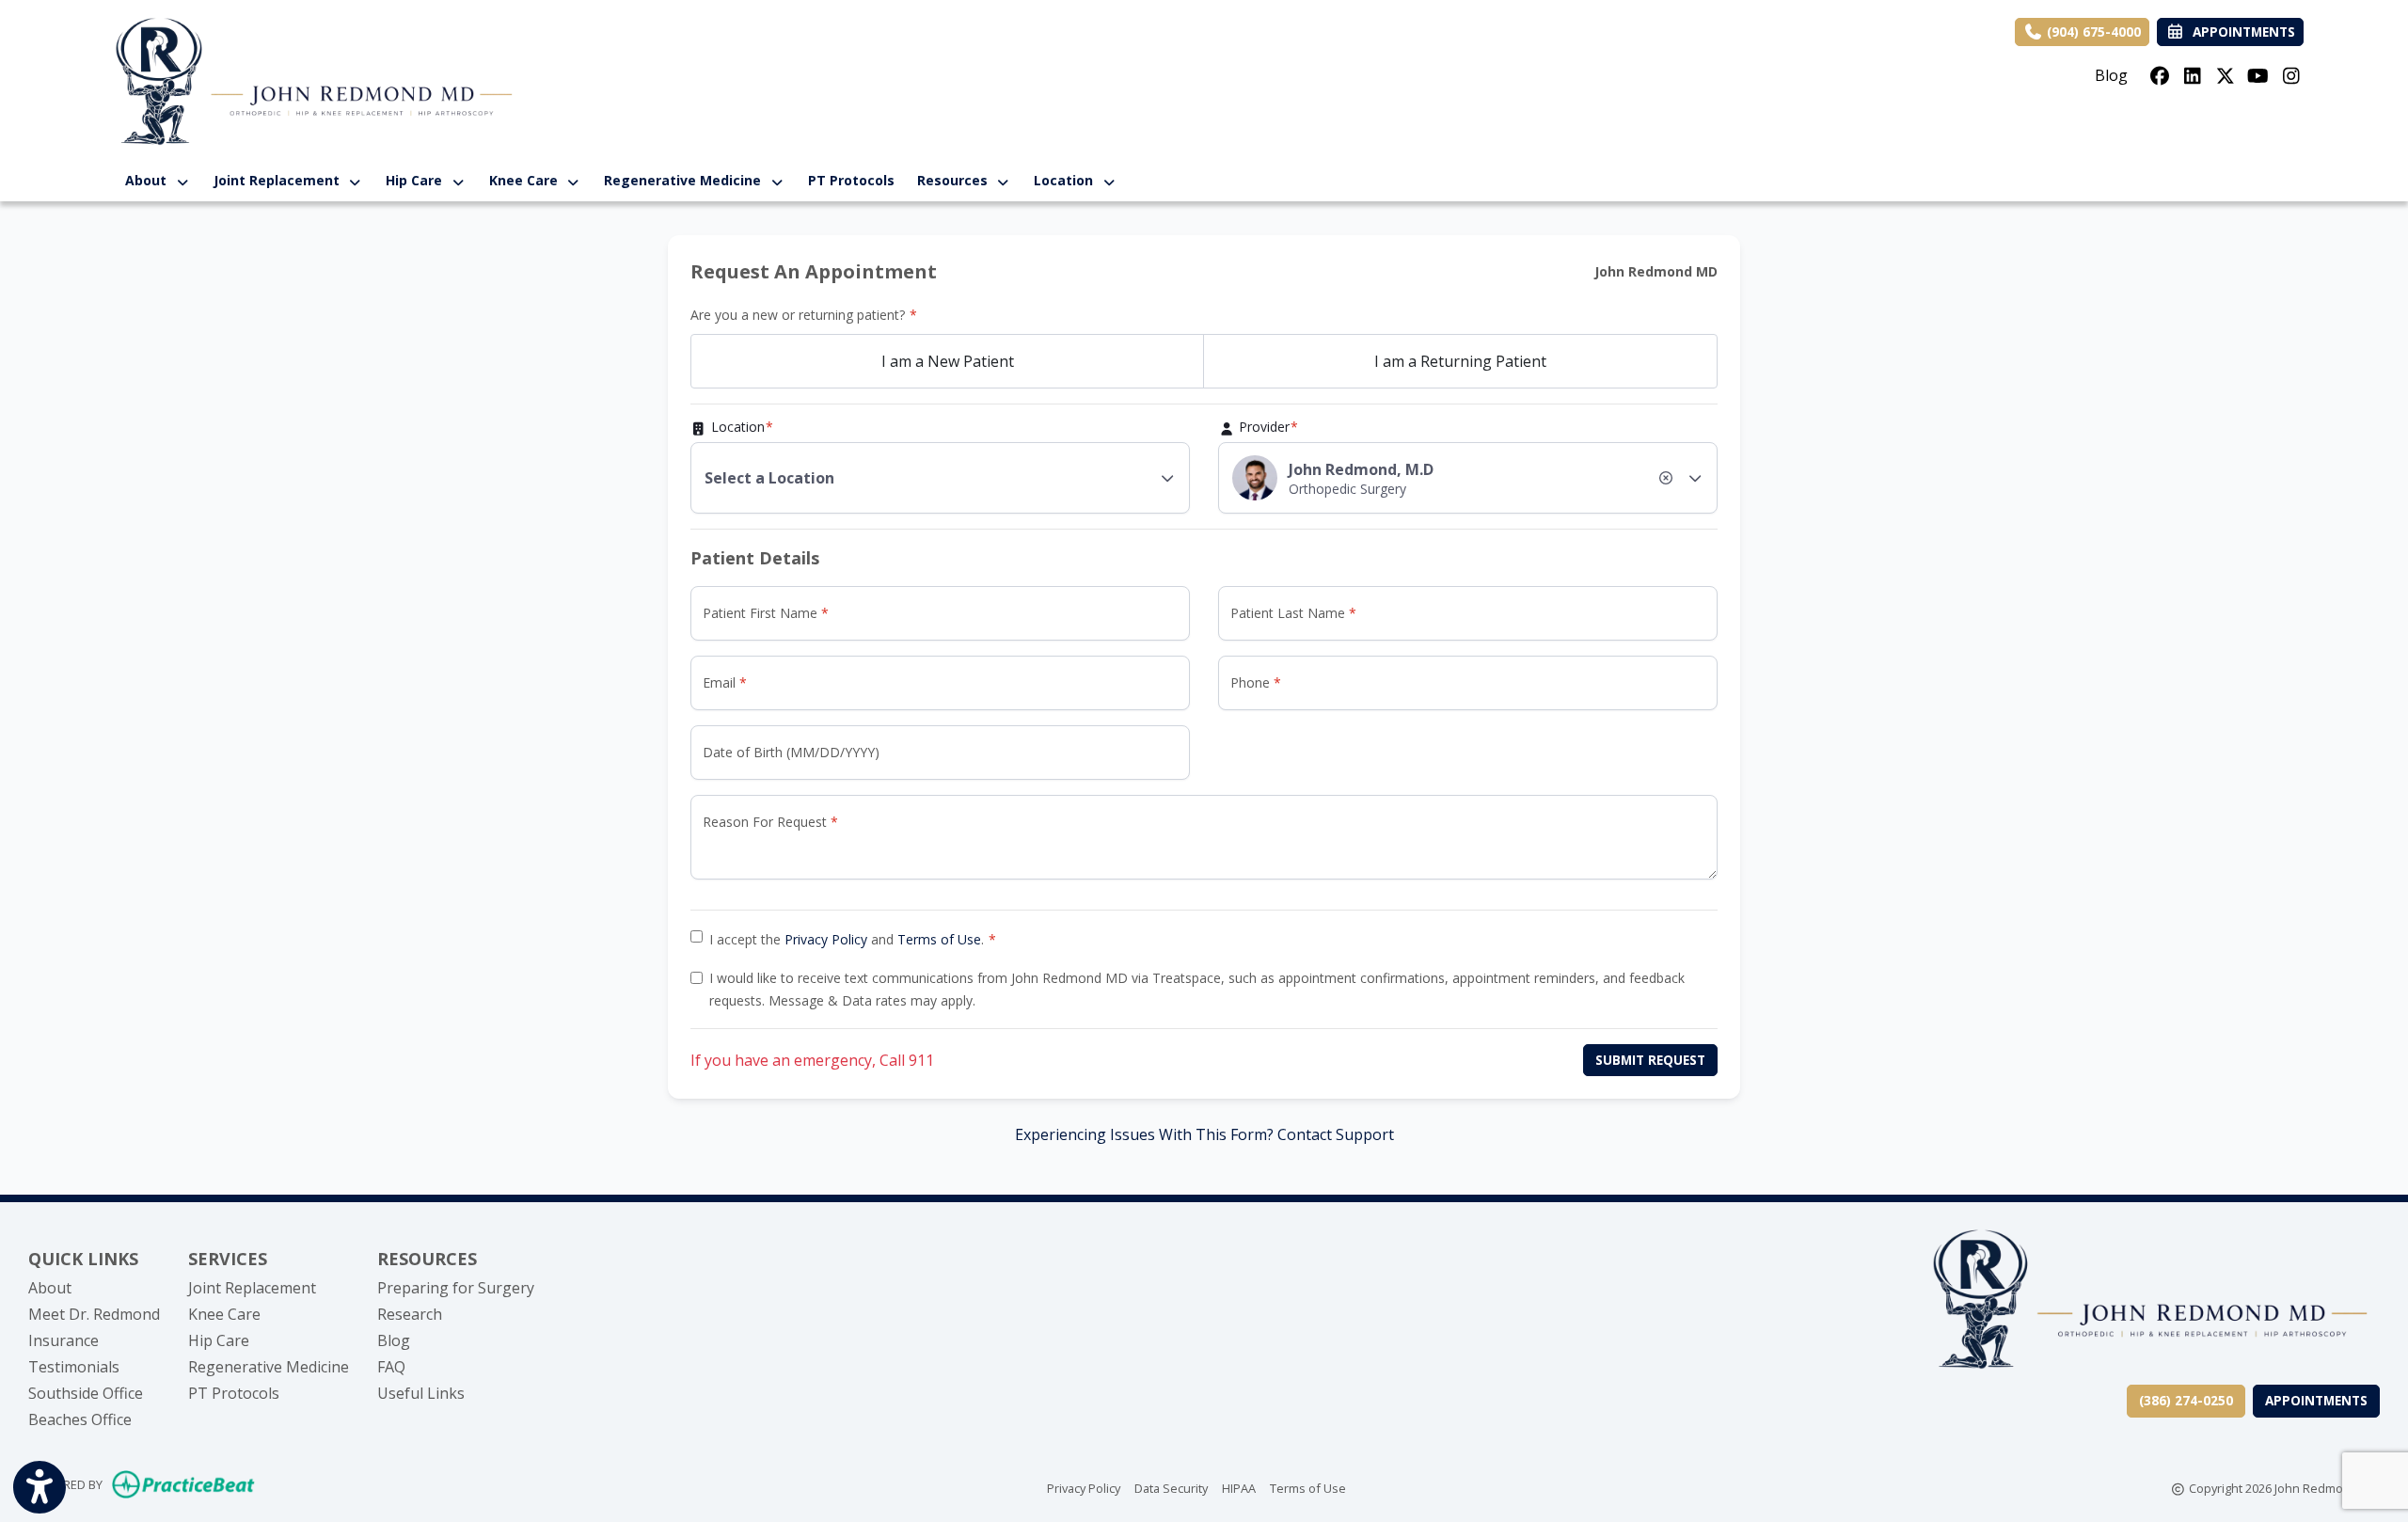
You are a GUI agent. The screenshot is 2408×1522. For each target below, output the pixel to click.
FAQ (391, 1367)
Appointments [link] (2240, 32)
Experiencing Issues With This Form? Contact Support (1204, 1134)
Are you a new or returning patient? (798, 315)
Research (410, 1314)
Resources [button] (956, 180)
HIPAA (1239, 1488)
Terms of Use (939, 939)
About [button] (150, 180)
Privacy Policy (826, 939)
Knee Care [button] (527, 180)
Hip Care (219, 1340)
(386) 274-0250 (2186, 1400)
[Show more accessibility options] (40, 1487)
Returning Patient (1460, 361)
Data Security (1171, 1488)
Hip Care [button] (418, 180)
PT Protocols (851, 180)
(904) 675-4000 (2092, 32)
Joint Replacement (252, 1288)
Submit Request (1650, 1060)
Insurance (63, 1340)
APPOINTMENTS (2316, 1400)
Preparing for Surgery (456, 1288)
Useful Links (421, 1393)
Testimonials (74, 1367)
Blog (2111, 75)
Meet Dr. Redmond (94, 1314)
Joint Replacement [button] (280, 180)
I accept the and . (847, 939)
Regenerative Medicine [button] (686, 180)
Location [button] (1067, 180)
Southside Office (86, 1393)
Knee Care (224, 1314)
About (50, 1288)
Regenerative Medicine (269, 1367)
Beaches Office (80, 1419)
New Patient (948, 361)
